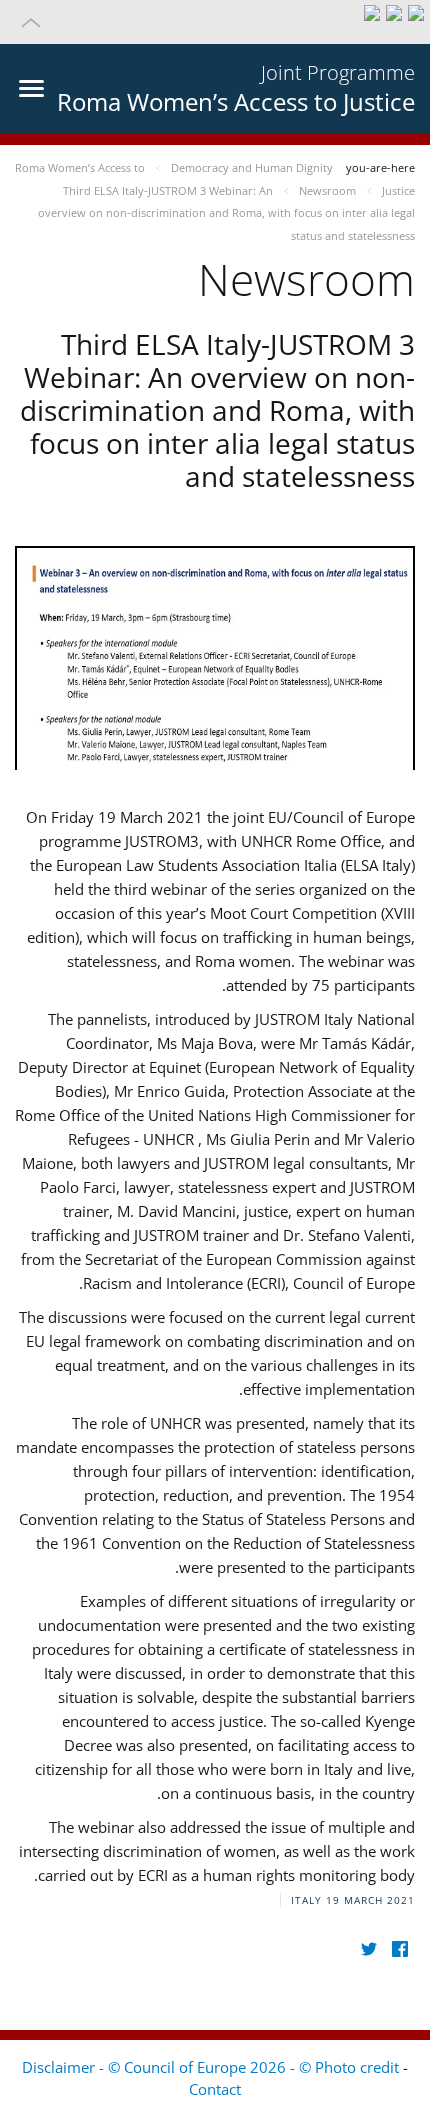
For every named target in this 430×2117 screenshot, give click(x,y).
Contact (215, 2089)
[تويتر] (368, 1949)
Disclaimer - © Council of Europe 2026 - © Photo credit (212, 2067)
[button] (215, 22)
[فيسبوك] (399, 1949)
